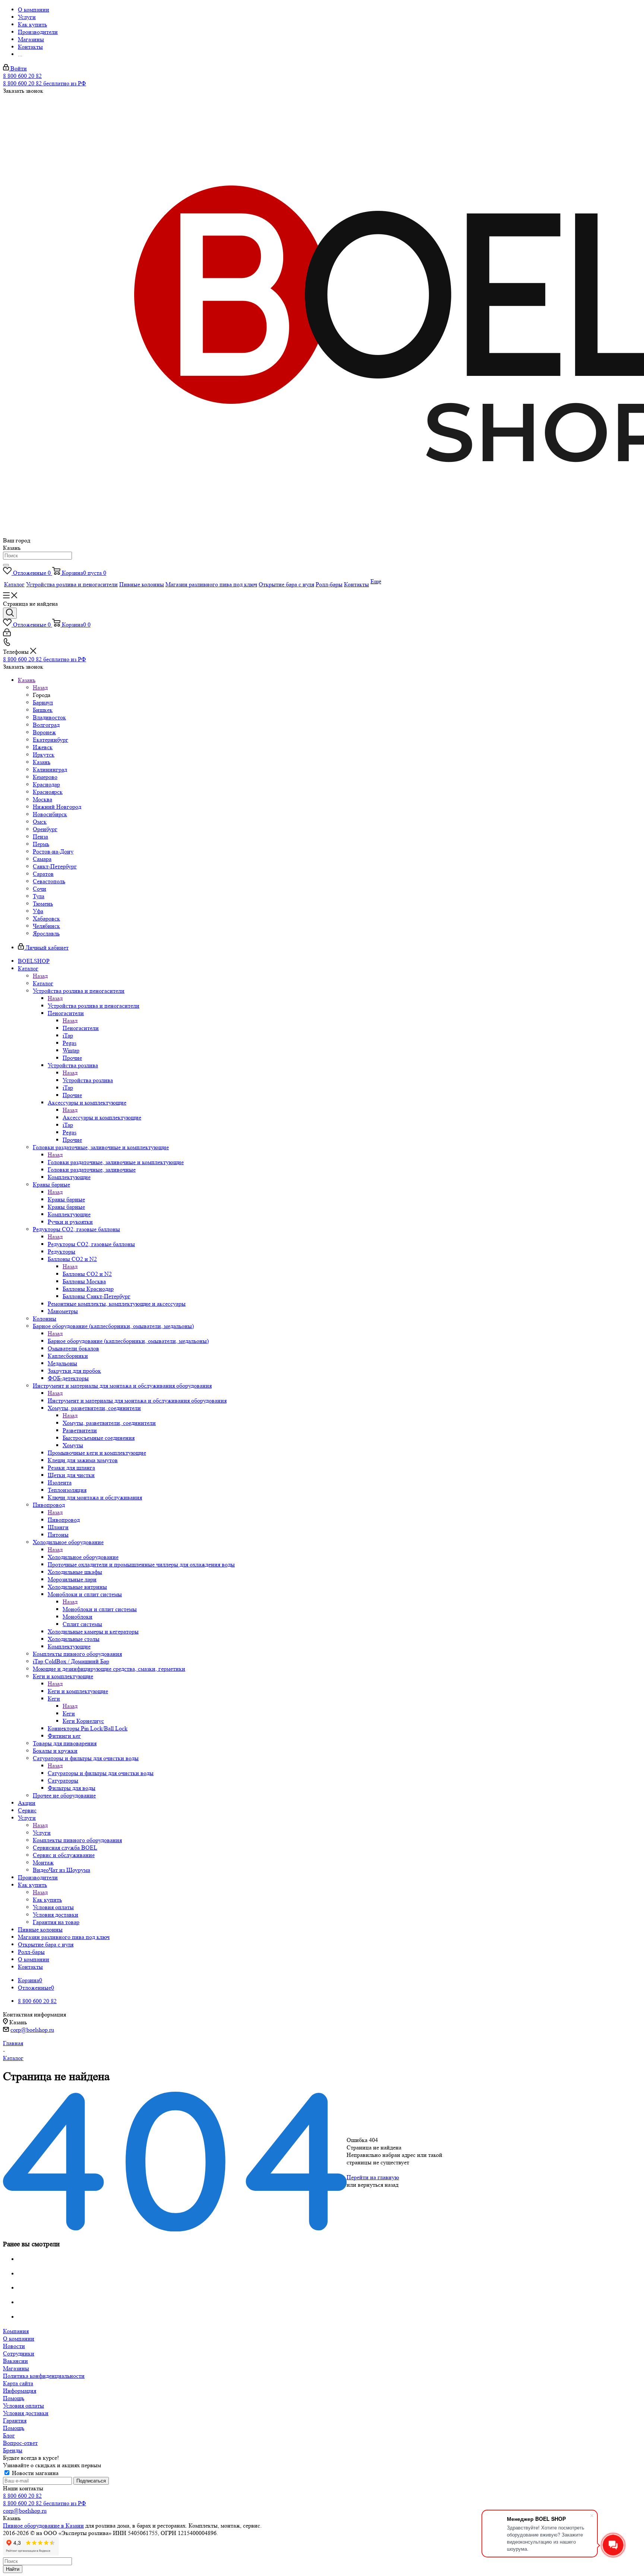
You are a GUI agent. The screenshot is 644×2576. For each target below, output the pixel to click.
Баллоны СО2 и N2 (87, 1274)
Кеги (69, 1713)
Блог (9, 2435)
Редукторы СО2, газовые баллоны (91, 1244)
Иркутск (44, 755)
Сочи (40, 889)
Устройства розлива (88, 1080)
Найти (13, 2569)
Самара (42, 859)
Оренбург (45, 829)
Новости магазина (34, 2473)
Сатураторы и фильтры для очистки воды (101, 1773)
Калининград (50, 769)
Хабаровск (46, 918)
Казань (42, 762)
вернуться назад (378, 2185)
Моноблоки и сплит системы (100, 1609)
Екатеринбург (50, 740)
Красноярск (48, 792)
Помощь (14, 2398)
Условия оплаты (23, 2406)
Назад (40, 687)
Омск (40, 822)
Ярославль (46, 933)
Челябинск (46, 926)
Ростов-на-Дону (53, 851)
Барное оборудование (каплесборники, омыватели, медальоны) (128, 1341)
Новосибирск (50, 814)
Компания (16, 2331)
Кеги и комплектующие (78, 1691)
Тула (39, 896)
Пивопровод (64, 1520)
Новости (14, 2346)
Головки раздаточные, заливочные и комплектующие (116, 1162)
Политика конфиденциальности (44, 2376)
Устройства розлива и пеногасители (94, 1006)
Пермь (41, 844)
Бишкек (43, 710)
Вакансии (15, 2361)
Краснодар (46, 784)
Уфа (38, 911)
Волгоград (46, 725)
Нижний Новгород (57, 807)
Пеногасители (81, 1028)
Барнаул (43, 702)
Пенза (40, 837)
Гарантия (15, 2420)
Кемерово (45, 777)
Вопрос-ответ (20, 2443)
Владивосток (49, 717)
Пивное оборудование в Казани (43, 2526)
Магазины (16, 2368)
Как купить (47, 1900)
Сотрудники (19, 2353)
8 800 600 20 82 (22, 76)
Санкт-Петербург (55, 866)
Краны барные (66, 1199)
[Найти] (6, 565)
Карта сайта (18, 2383)
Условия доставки (26, 2413)
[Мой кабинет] (7, 634)
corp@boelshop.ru (32, 2030)
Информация (20, 2391)
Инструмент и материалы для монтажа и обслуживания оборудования (137, 1401)
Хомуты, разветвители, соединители (109, 1423)
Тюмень (43, 904)
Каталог (43, 983)
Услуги (42, 1833)
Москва (42, 799)
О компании (19, 2339)
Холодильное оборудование (83, 1557)
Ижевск (43, 747)
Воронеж (44, 732)
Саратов (43, 874)
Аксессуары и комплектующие (102, 1117)
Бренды (13, 2450)
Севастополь (49, 881)
